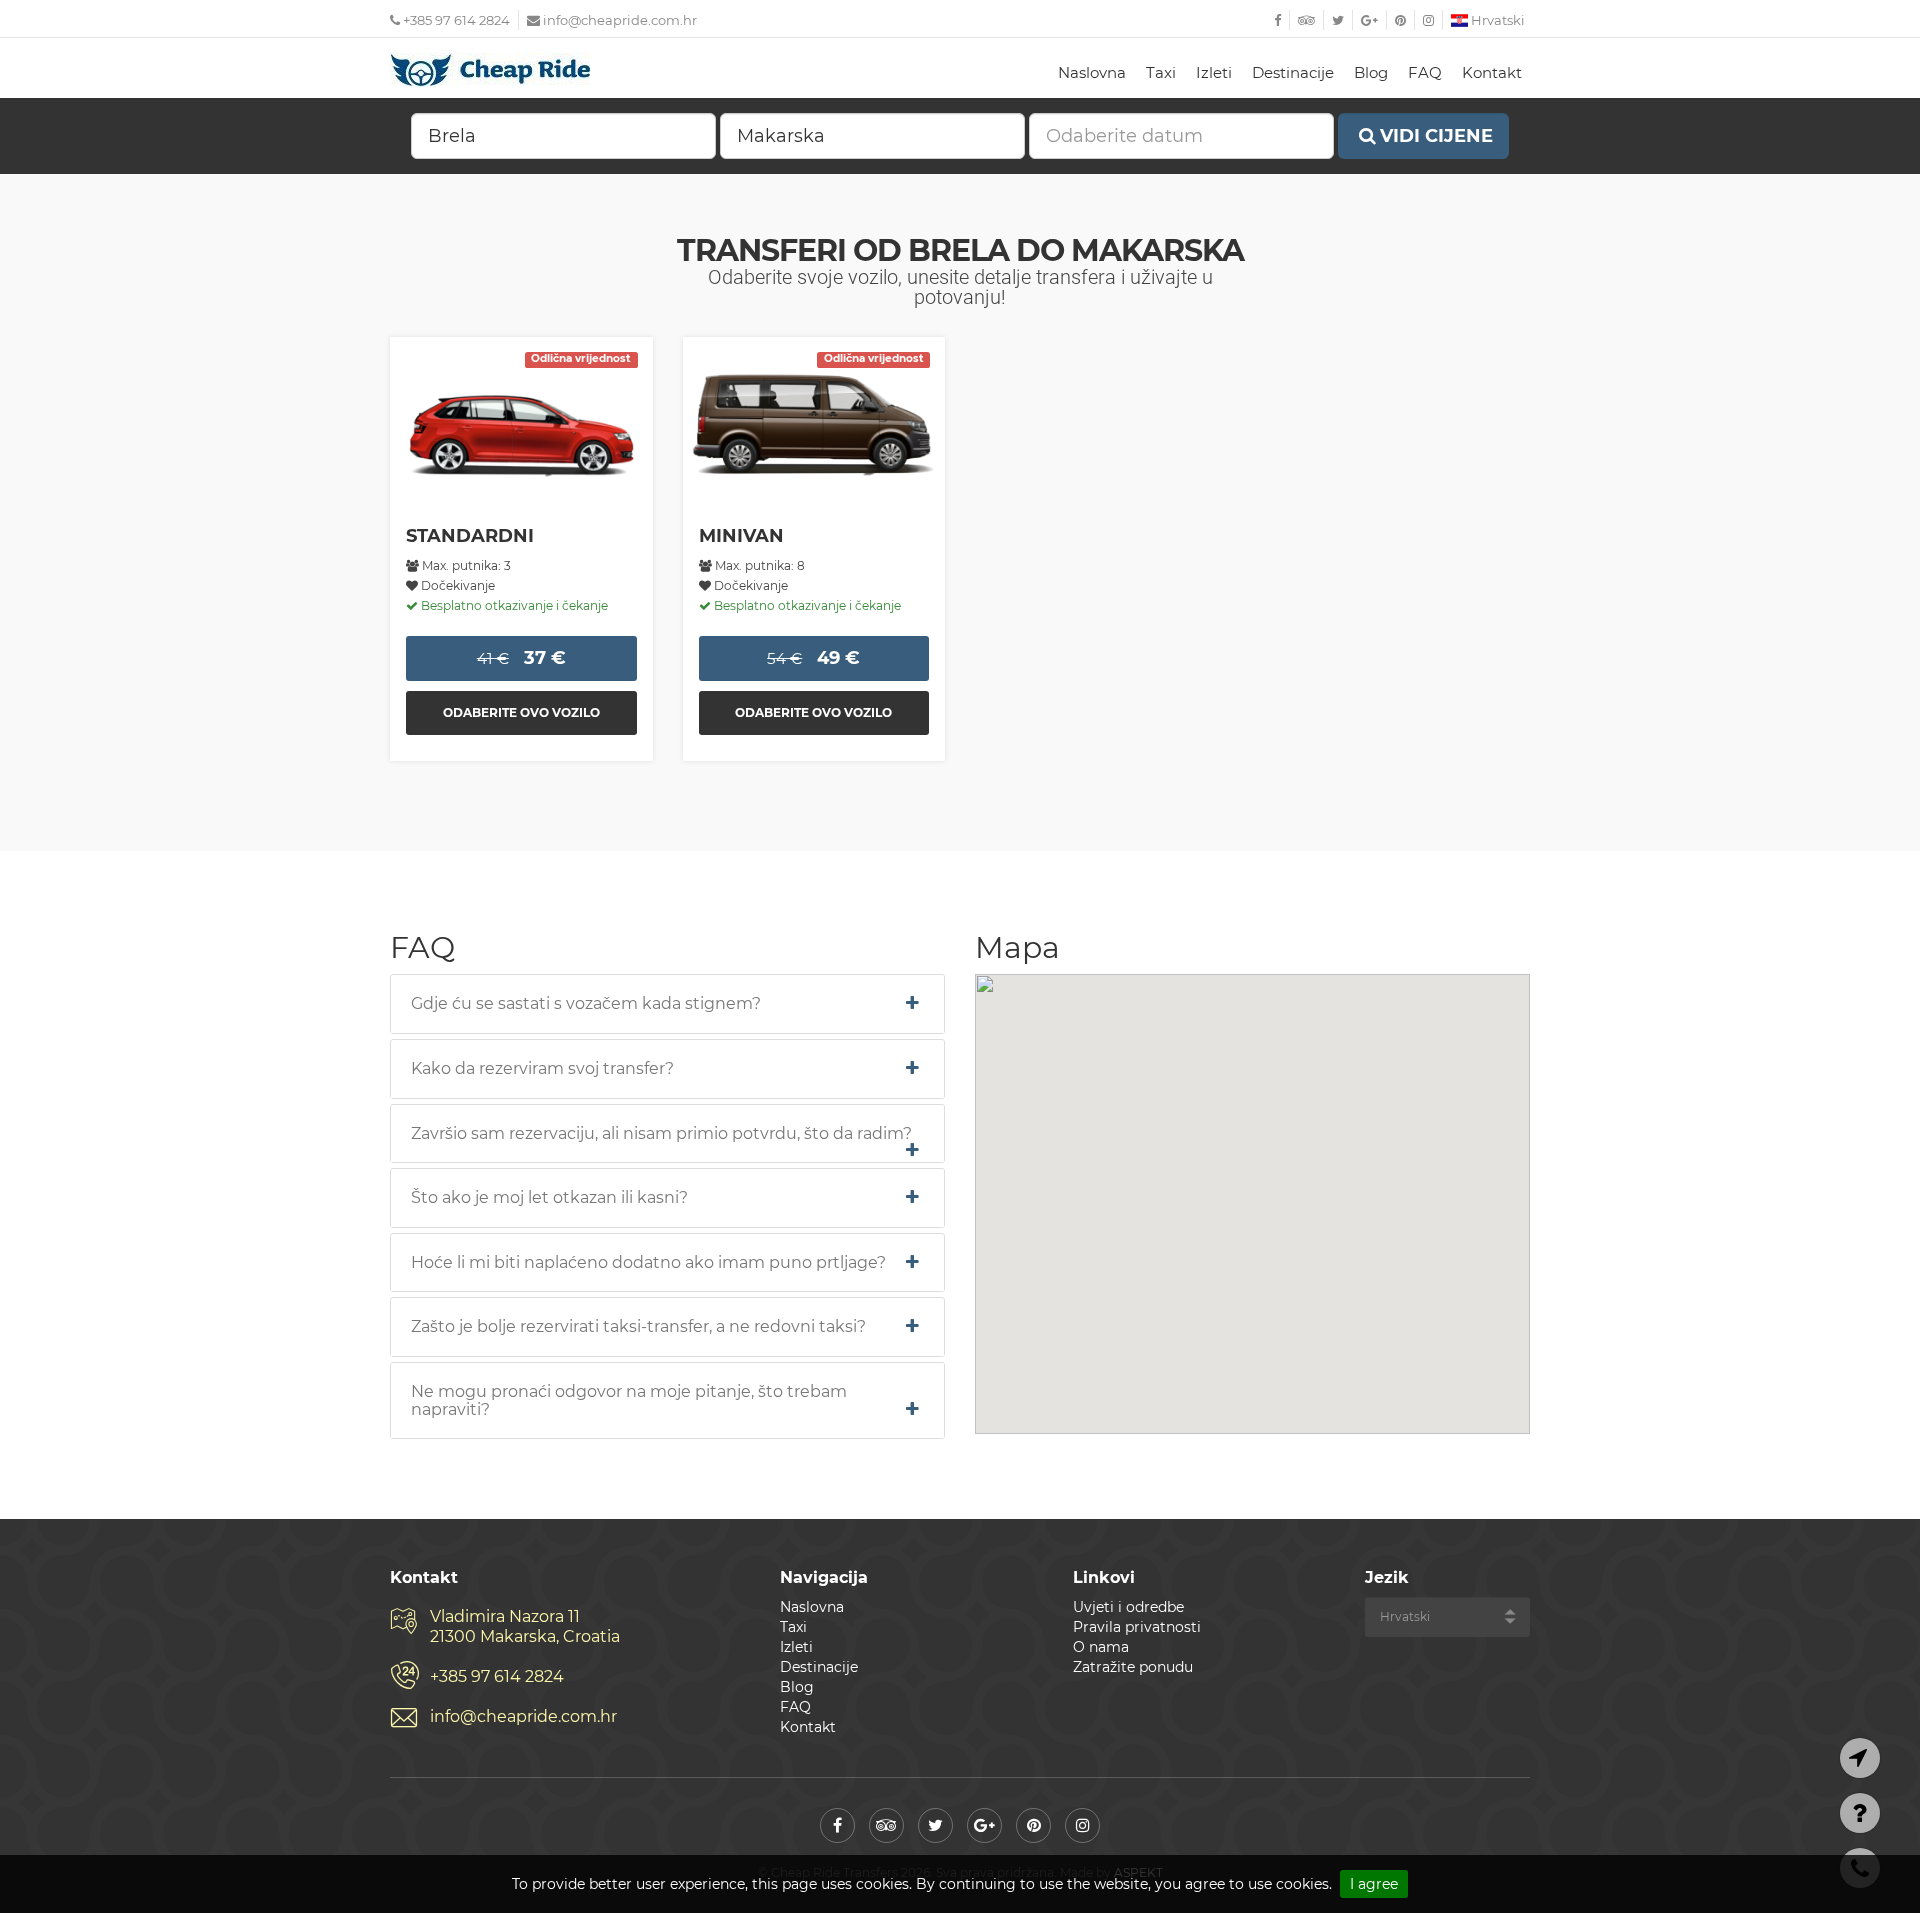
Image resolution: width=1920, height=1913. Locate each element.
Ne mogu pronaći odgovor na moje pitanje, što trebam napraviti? (629, 1400)
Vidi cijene (1436, 136)
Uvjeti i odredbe (1128, 1607)
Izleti (1214, 72)
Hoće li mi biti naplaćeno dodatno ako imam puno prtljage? (648, 1263)
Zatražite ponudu (1133, 1667)
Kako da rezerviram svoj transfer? (542, 1069)
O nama (1101, 1647)
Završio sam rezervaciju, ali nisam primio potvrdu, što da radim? (661, 1134)
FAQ (1425, 72)
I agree (1374, 1884)
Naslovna (1092, 72)
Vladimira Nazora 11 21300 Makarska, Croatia (525, 1626)
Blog (1371, 72)
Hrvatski (1496, 20)
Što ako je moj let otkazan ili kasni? (549, 1198)
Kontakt (1492, 72)
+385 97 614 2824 (455, 20)
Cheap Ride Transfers (490, 70)
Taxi (1161, 72)
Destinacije (1293, 72)
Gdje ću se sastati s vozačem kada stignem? (586, 1004)
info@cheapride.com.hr (620, 20)
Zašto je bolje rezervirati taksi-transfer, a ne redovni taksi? (638, 1327)
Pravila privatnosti (1137, 1627)
